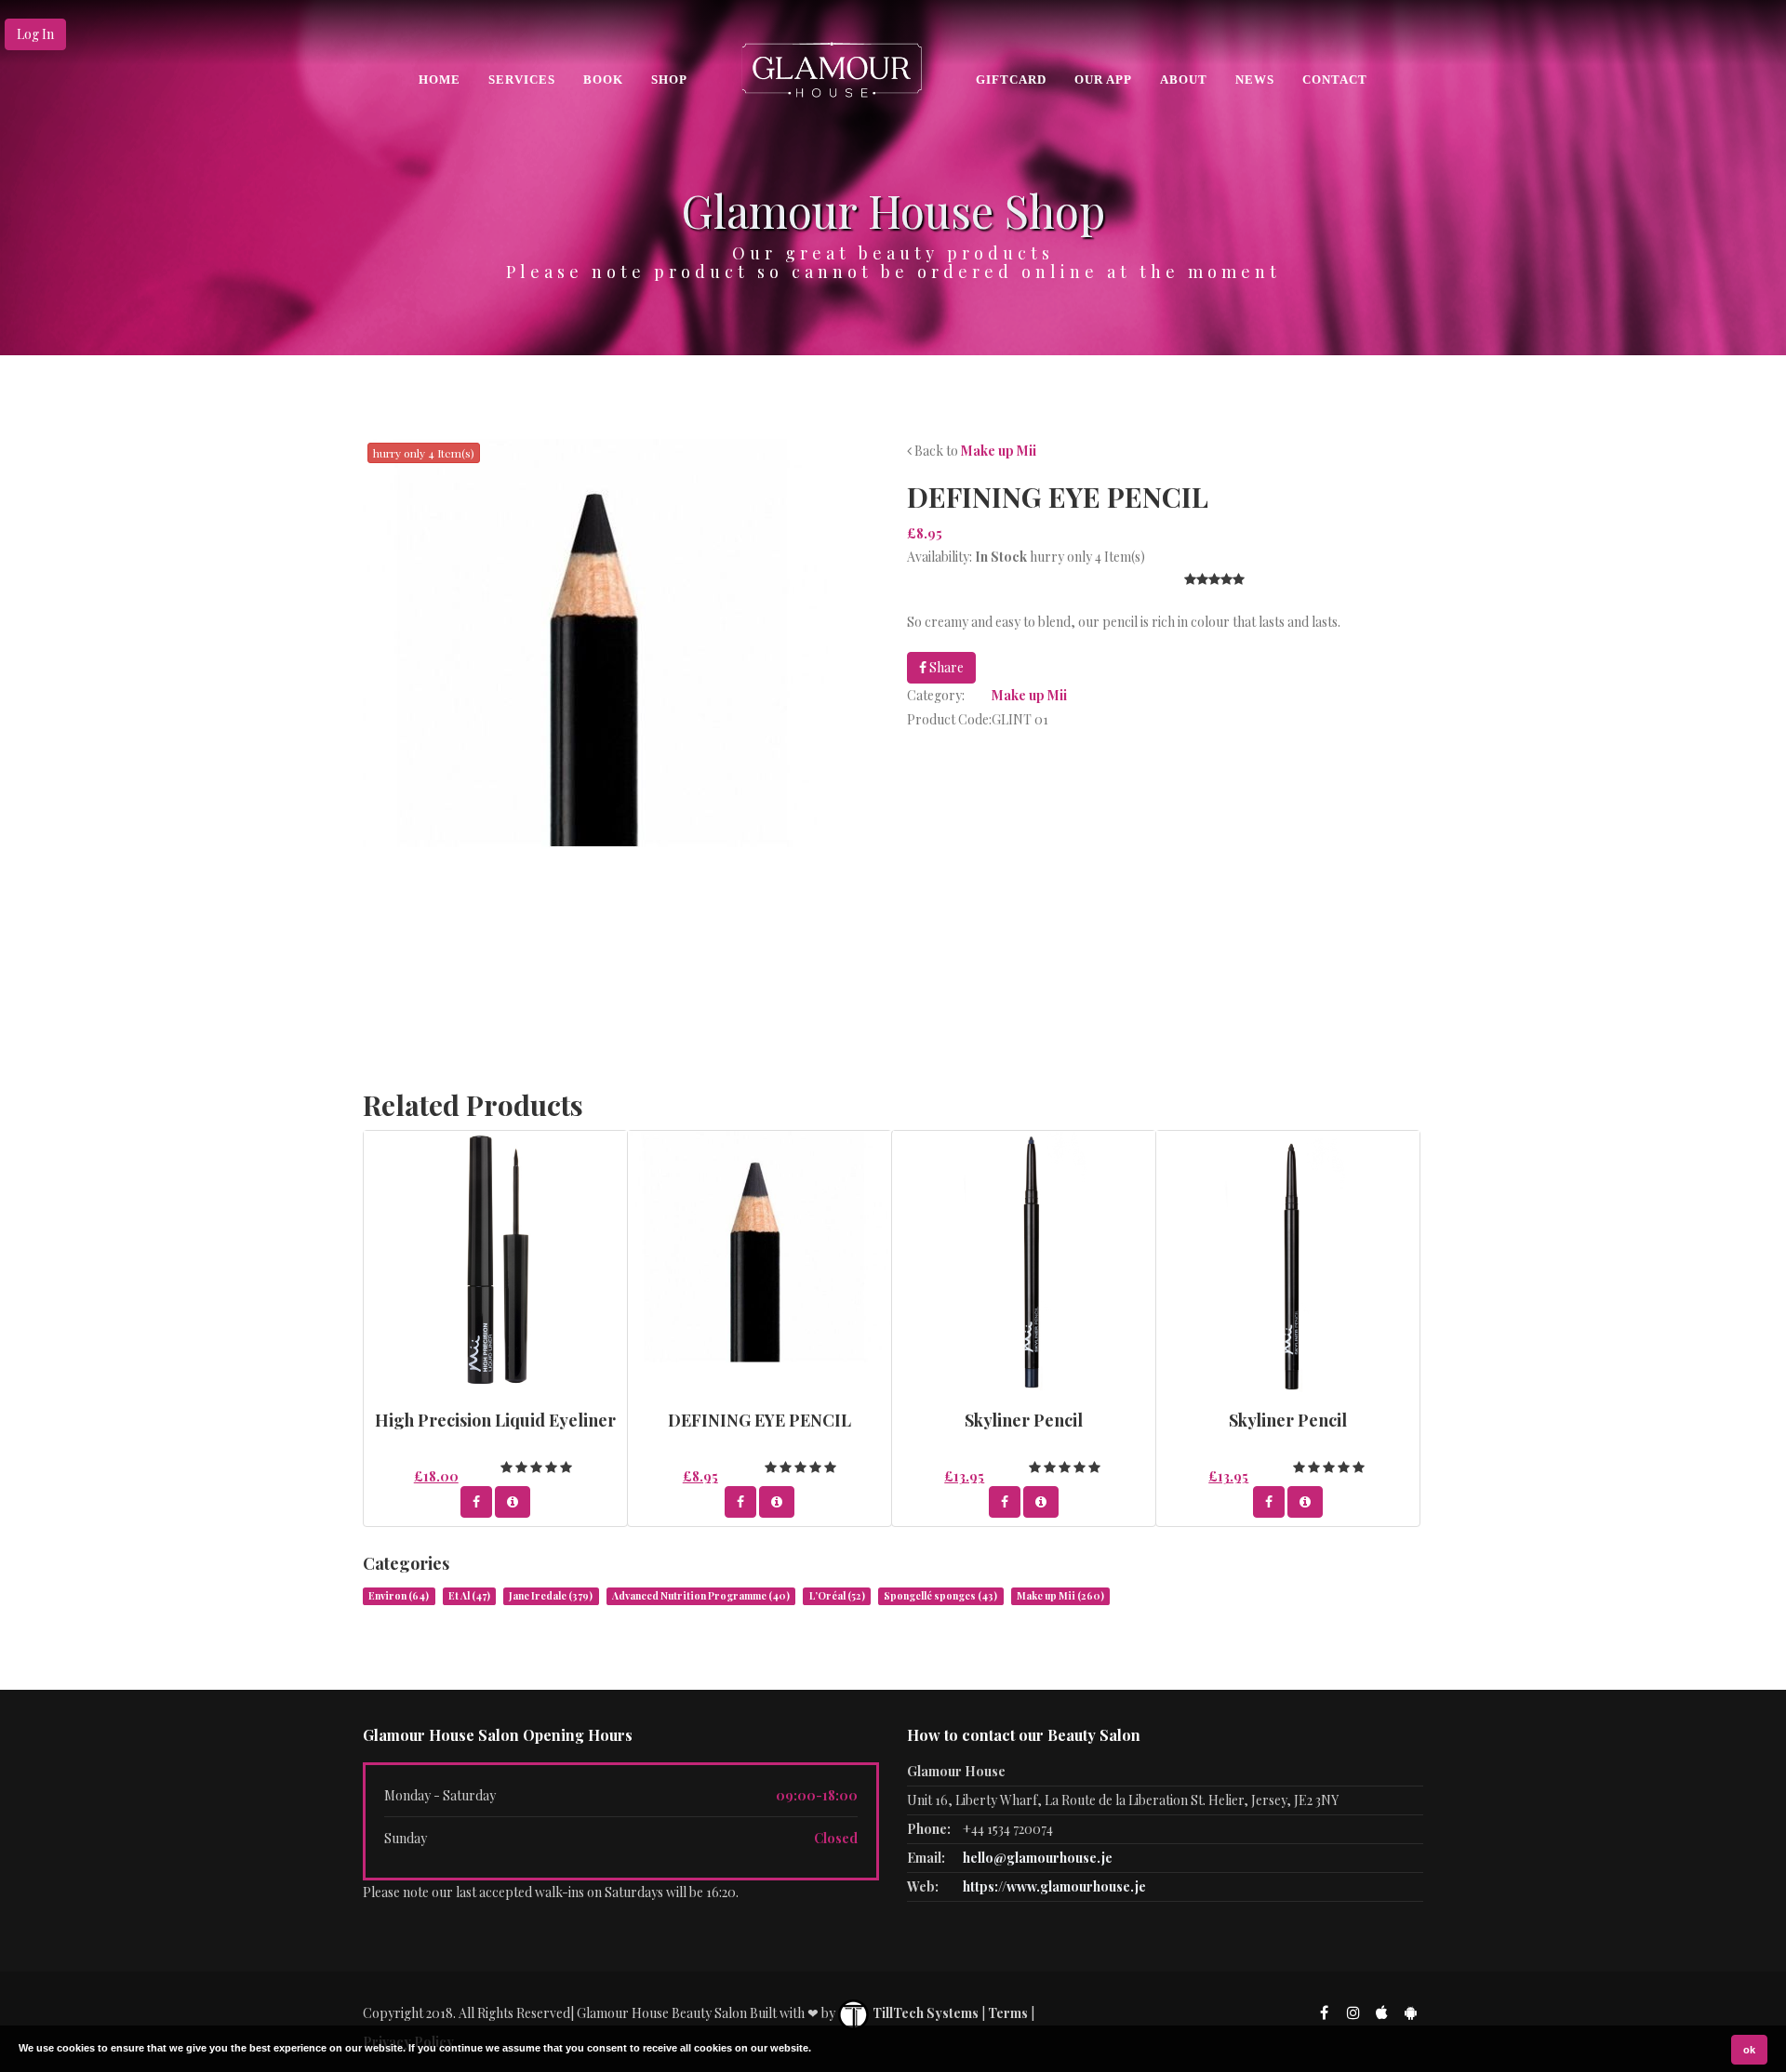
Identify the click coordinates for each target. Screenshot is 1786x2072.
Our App (1103, 80)
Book (603, 80)
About (1184, 80)
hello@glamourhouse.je (1038, 1858)
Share (945, 667)
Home (440, 80)
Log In (35, 34)
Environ (399, 1596)
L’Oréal (837, 1596)
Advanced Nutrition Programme (701, 1596)
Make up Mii (999, 451)
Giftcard (1011, 80)
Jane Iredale (551, 1596)
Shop (669, 80)
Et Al (469, 1596)
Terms (1008, 2013)
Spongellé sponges (940, 1596)
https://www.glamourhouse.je (1054, 1886)
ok (1749, 2050)
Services (522, 80)
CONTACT (1335, 80)
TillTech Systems (924, 2013)
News (1255, 80)
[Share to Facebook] (476, 1502)
